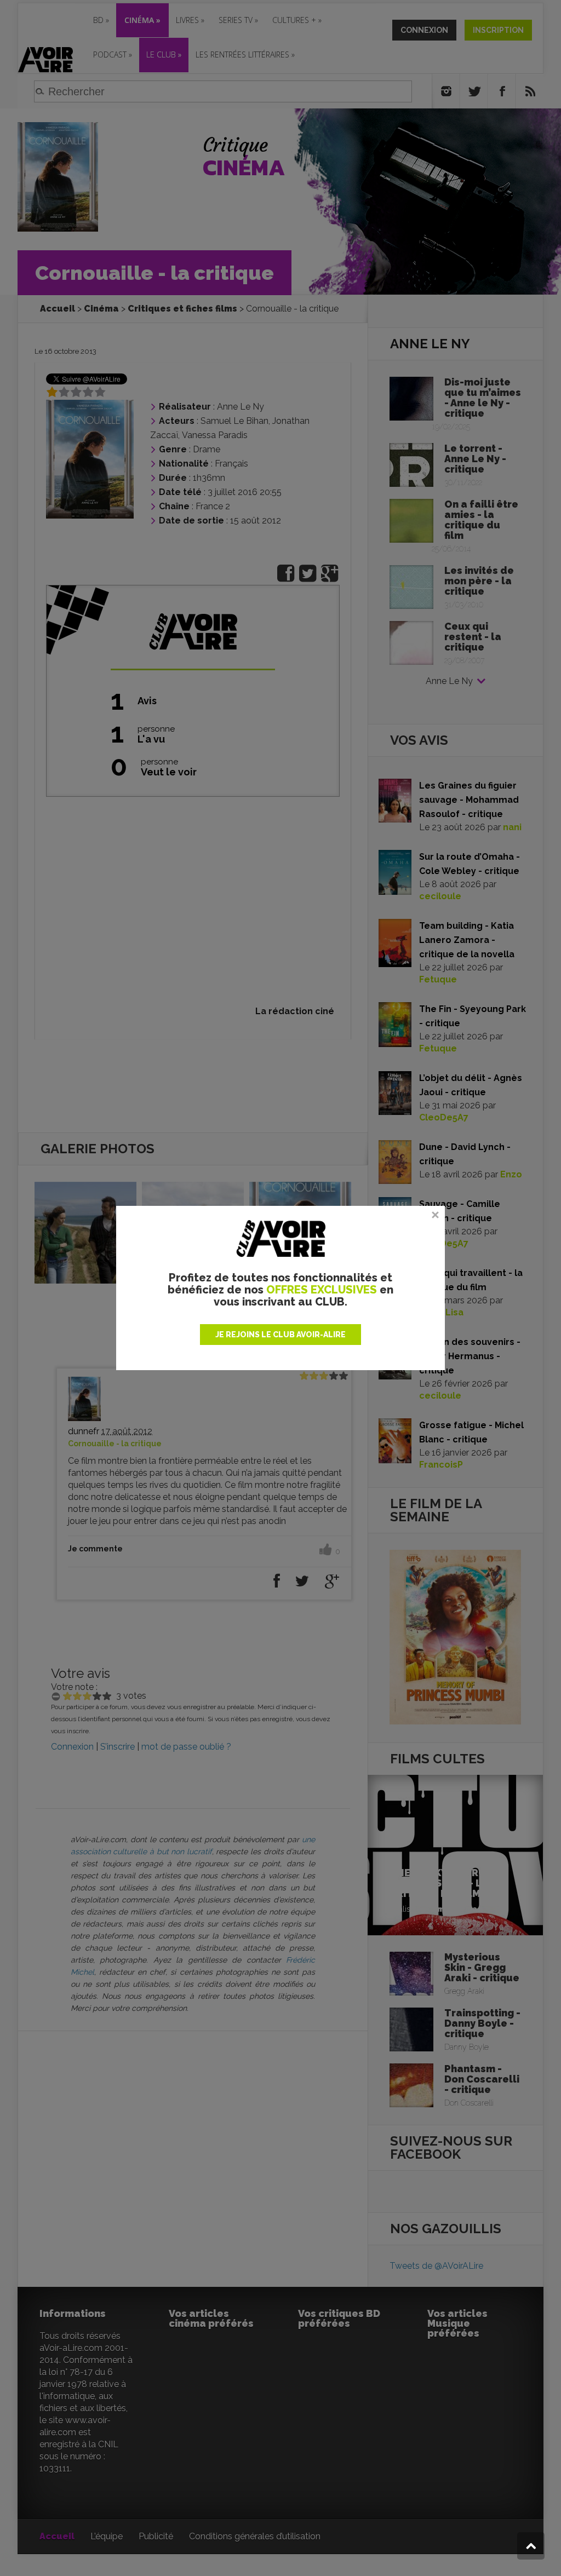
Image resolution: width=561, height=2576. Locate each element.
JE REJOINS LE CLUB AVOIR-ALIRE (280, 1335)
